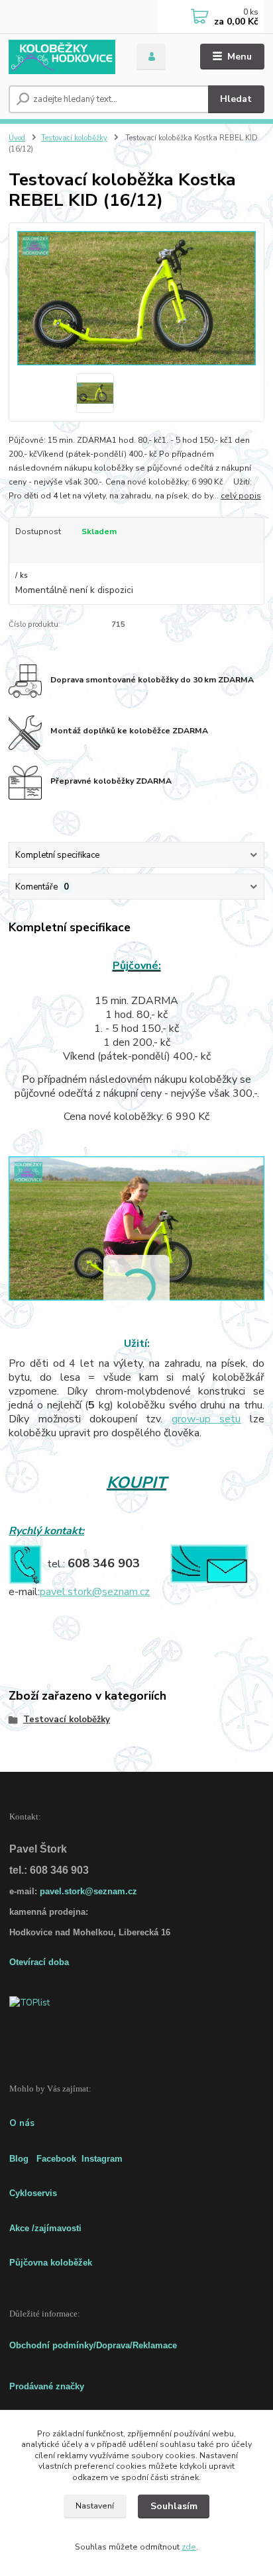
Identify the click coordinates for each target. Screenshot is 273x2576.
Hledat (236, 99)
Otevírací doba (39, 1962)
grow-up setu (206, 1419)
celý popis (241, 496)
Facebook (56, 2159)
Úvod (17, 138)
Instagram (102, 2159)
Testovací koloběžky (74, 138)
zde (189, 2547)
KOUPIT (136, 1483)
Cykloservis (33, 2193)
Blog (19, 2159)
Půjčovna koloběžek (51, 2263)
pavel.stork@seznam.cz (95, 1592)
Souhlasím (174, 2506)
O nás (22, 2123)
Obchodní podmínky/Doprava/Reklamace (93, 2345)
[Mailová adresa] (209, 1563)
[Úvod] (62, 57)
